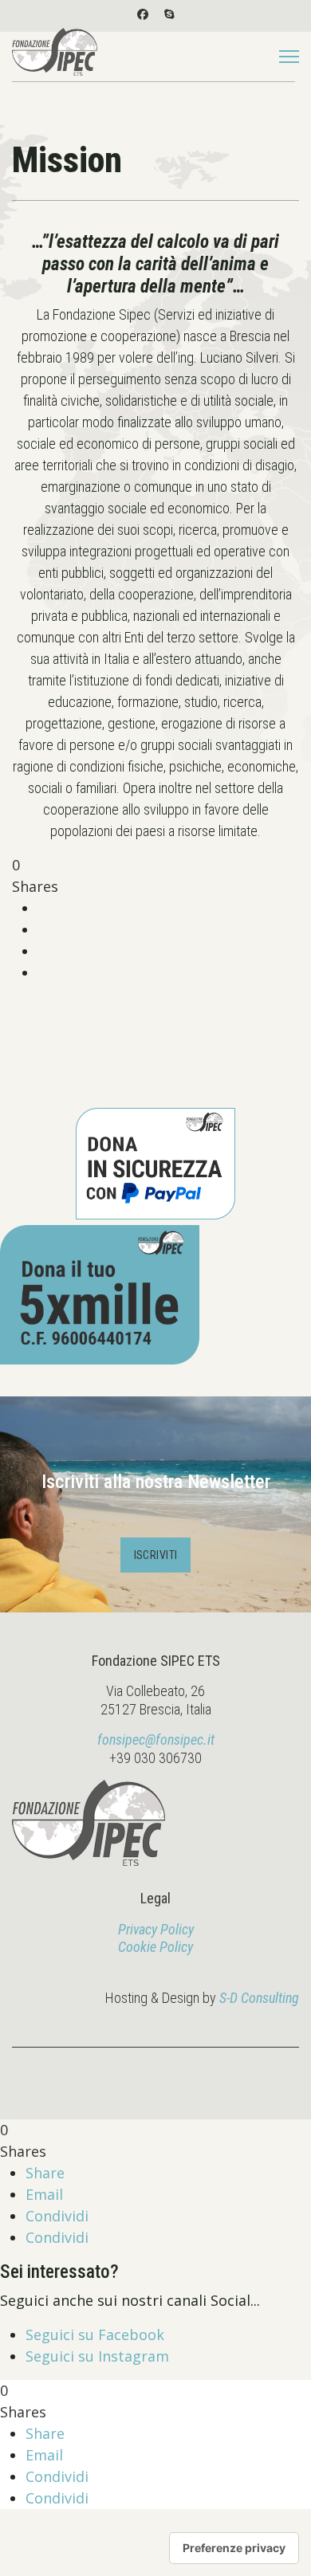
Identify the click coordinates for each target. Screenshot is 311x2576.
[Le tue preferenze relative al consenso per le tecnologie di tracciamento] (234, 2548)
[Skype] (169, 14)
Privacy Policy (156, 1929)
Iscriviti (156, 1555)
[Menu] (289, 57)
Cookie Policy (155, 1947)
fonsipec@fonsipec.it (156, 1740)
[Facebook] (143, 14)
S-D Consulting (259, 1998)
